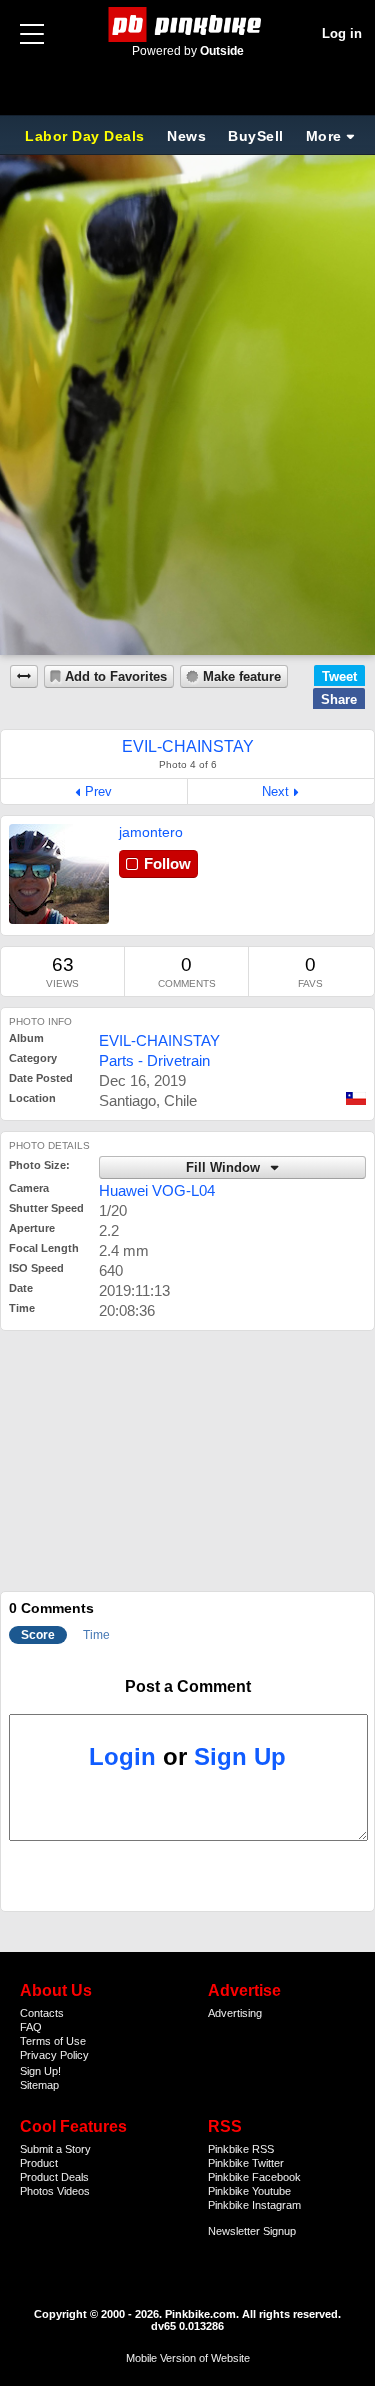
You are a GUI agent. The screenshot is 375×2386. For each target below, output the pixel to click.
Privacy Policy (54, 2055)
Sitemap (39, 2085)
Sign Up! (40, 2071)
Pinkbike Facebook (254, 2177)
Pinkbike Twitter (246, 2163)
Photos (37, 2191)
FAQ (31, 2027)
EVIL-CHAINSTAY (159, 1040)
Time (96, 1635)
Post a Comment (188, 1686)
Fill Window (225, 1168)
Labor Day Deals (87, 136)
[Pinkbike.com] (187, 24)
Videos (73, 2191)
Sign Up (240, 1756)
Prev (98, 791)
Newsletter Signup (252, 2231)
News (186, 136)
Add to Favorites (116, 677)
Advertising (235, 2013)
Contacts (42, 2013)
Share (339, 699)
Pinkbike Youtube (249, 2191)
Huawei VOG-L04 (157, 1190)
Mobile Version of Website (188, 2358)
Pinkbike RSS (241, 2149)
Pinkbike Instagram (254, 2205)
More (324, 136)
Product (39, 2163)
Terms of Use (53, 2041)
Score (38, 1635)
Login (122, 1756)
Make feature (242, 677)
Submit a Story (55, 2149)
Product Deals (54, 2177)
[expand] (24, 676)
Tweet (339, 676)
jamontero (151, 832)
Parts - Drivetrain (154, 1060)
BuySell (256, 136)
